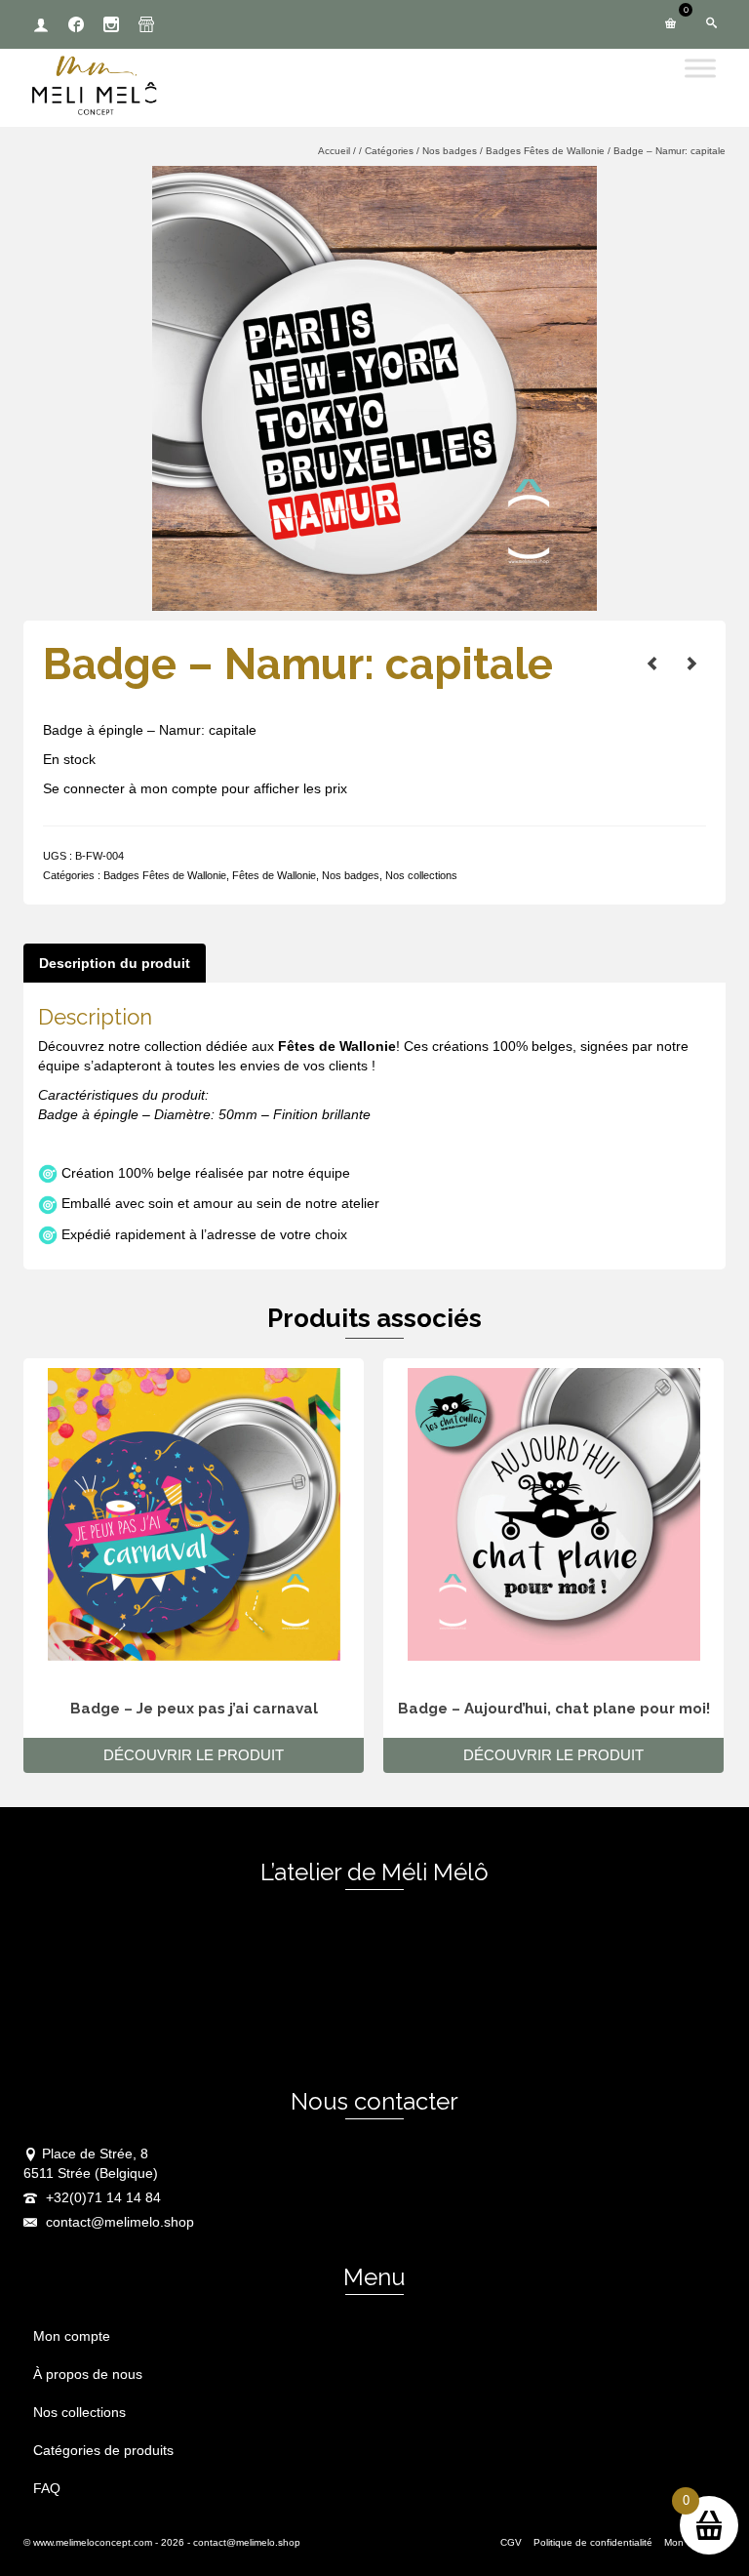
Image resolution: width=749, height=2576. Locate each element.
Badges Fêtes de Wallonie (165, 875)
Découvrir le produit (194, 1755)
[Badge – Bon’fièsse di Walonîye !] (691, 664)
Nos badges (351, 875)
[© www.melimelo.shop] (374, 387)
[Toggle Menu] (700, 68)
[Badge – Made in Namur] (652, 664)
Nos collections (421, 875)
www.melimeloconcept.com (93, 2542)
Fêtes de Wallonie (274, 875)
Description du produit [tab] (115, 963)
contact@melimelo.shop (118, 2222)
